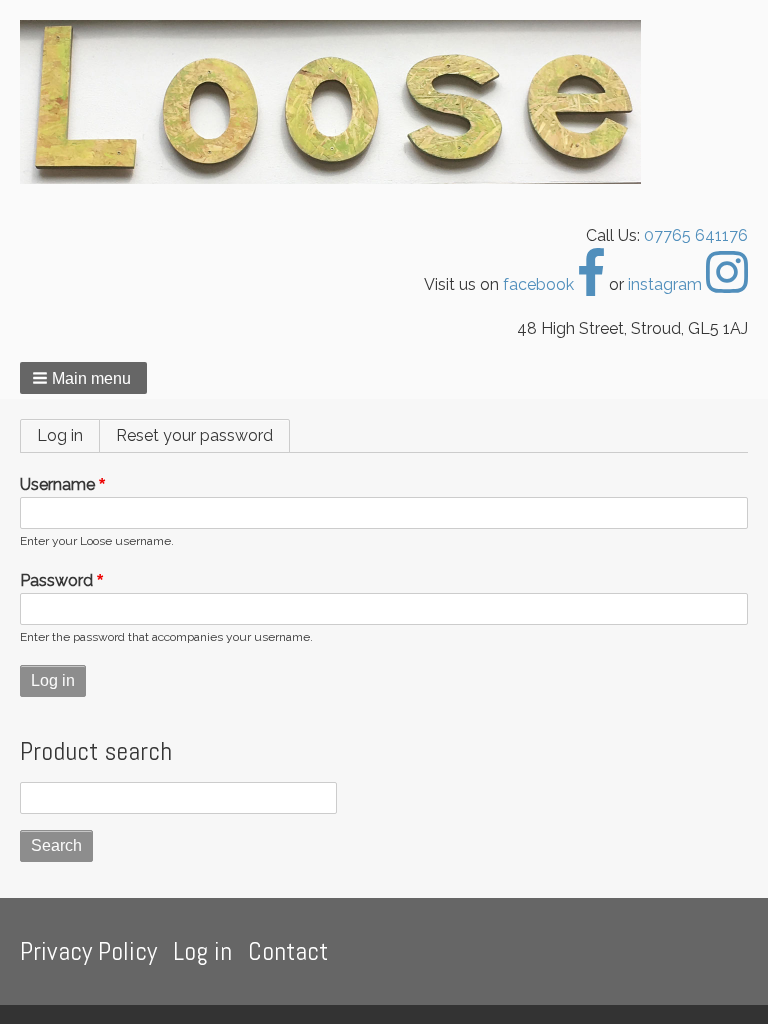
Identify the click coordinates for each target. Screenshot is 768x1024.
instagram (667, 284)
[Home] (338, 102)
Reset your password (194, 435)
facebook (540, 284)
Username (57, 484)
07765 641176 (696, 235)
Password (56, 580)
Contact (288, 951)
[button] (83, 378)
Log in (68, 435)
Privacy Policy (88, 951)
